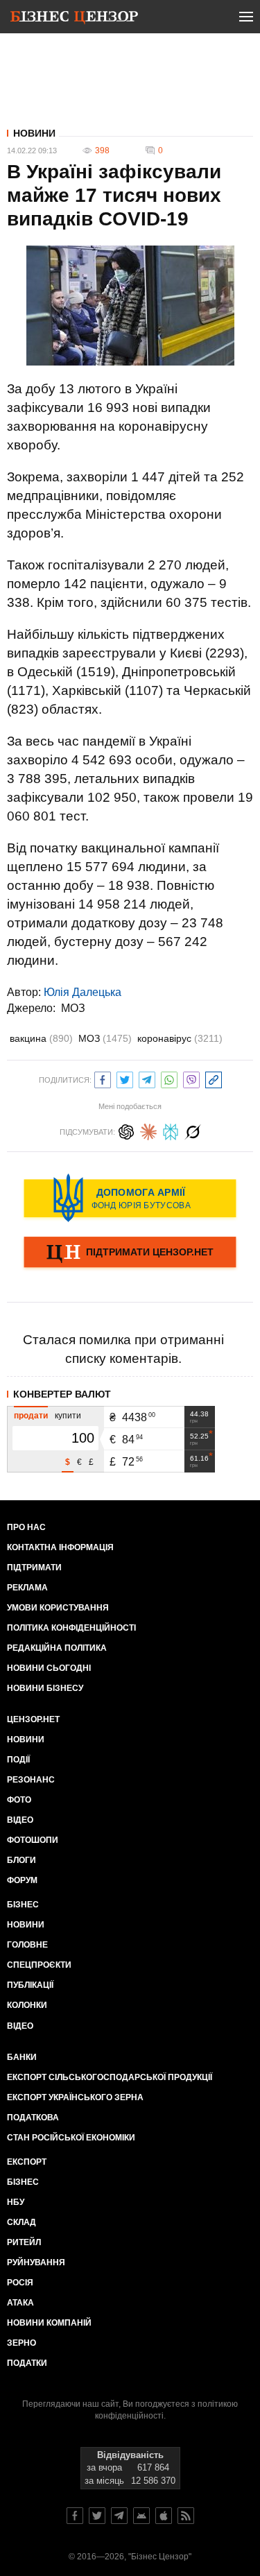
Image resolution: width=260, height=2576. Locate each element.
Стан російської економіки (71, 2138)
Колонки (27, 2005)
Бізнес (23, 1905)
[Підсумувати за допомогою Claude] (148, 1130)
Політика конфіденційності (71, 1628)
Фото (19, 1800)
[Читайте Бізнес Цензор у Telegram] (119, 2516)
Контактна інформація (60, 1547)
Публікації (30, 1985)
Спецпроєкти (39, 1965)
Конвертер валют (62, 1394)
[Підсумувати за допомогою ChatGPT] (126, 1130)
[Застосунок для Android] (141, 2516)
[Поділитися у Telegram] (147, 1078)
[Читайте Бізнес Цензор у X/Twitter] (97, 2516)
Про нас (26, 1527)
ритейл (24, 2242)
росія (20, 2283)
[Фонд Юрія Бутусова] (130, 1198)
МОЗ (73, 1008)
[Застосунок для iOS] (164, 2516)
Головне (27, 1945)
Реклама (27, 1588)
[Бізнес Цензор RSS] (186, 2516)
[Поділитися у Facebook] (103, 1078)
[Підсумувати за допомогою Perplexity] (171, 1130)
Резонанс (31, 1780)
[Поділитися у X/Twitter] (125, 1078)
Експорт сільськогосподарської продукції (110, 2077)
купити (68, 1416)
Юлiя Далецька (83, 992)
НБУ (16, 2202)
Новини (34, 133)
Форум (22, 1880)
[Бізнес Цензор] (74, 19)
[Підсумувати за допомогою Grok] (193, 1130)
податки (27, 2363)
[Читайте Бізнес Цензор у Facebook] (75, 2516)
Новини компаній (49, 2323)
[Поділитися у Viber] (191, 1078)
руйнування (36, 2262)
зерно (21, 2343)
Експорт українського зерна (75, 2097)
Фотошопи (33, 1840)
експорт (27, 2162)
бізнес (23, 2182)
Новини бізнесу (45, 1688)
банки (22, 2057)
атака (20, 2303)
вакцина (41, 1038)
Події (18, 1760)
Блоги (21, 1860)
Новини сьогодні (49, 1668)
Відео (20, 1820)
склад (21, 2222)
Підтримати (34, 1568)
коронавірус (180, 1038)
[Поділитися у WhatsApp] (169, 1078)
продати (31, 1416)
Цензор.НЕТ (33, 1719)
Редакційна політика (57, 1648)
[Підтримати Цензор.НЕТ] (130, 1253)
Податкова (33, 2118)
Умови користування (58, 1608)
